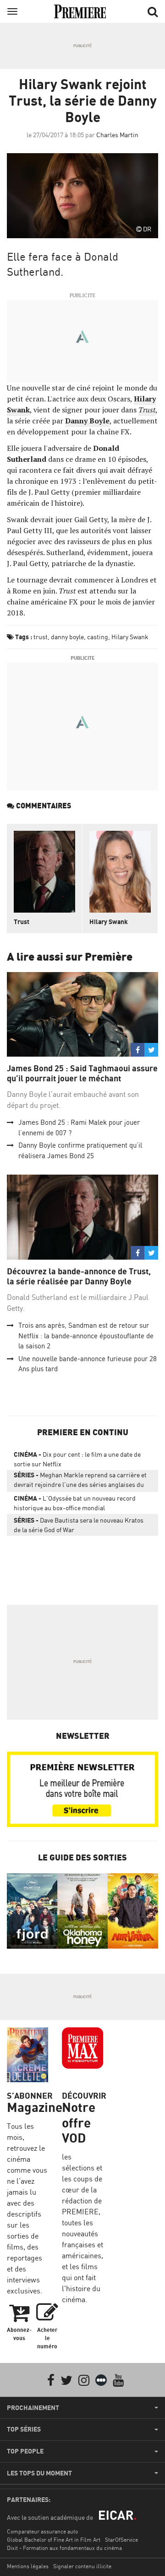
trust (41, 637)
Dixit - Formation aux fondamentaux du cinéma (64, 2548)
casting (98, 637)
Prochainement (33, 2408)
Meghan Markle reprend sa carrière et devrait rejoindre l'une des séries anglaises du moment (80, 1481)
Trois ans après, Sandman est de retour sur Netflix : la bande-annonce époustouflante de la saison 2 (86, 1336)
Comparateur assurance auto (42, 2531)
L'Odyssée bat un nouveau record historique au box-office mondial (75, 1503)
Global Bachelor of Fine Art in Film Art (54, 2540)
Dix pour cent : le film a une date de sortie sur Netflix (77, 1459)
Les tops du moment (39, 2473)
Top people (25, 2451)
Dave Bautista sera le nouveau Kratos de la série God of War (79, 1525)
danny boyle (67, 637)
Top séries (24, 2429)
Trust (22, 922)
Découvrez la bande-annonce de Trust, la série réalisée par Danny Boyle (79, 1276)
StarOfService (121, 2540)
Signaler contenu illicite (82, 2566)
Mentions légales (28, 2566)
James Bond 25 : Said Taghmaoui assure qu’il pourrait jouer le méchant (82, 1073)
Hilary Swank (130, 637)
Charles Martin (117, 135)
